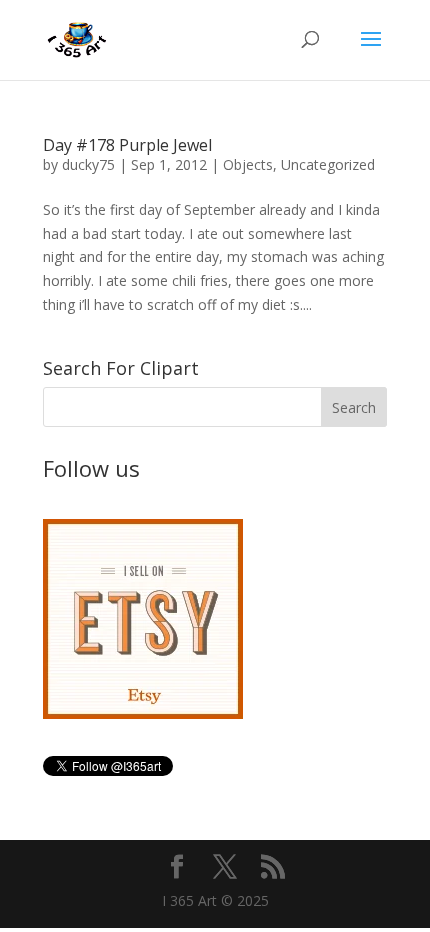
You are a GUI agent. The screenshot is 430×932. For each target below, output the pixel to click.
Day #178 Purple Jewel (127, 145)
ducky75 (88, 164)
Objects (248, 164)
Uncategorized (328, 164)
